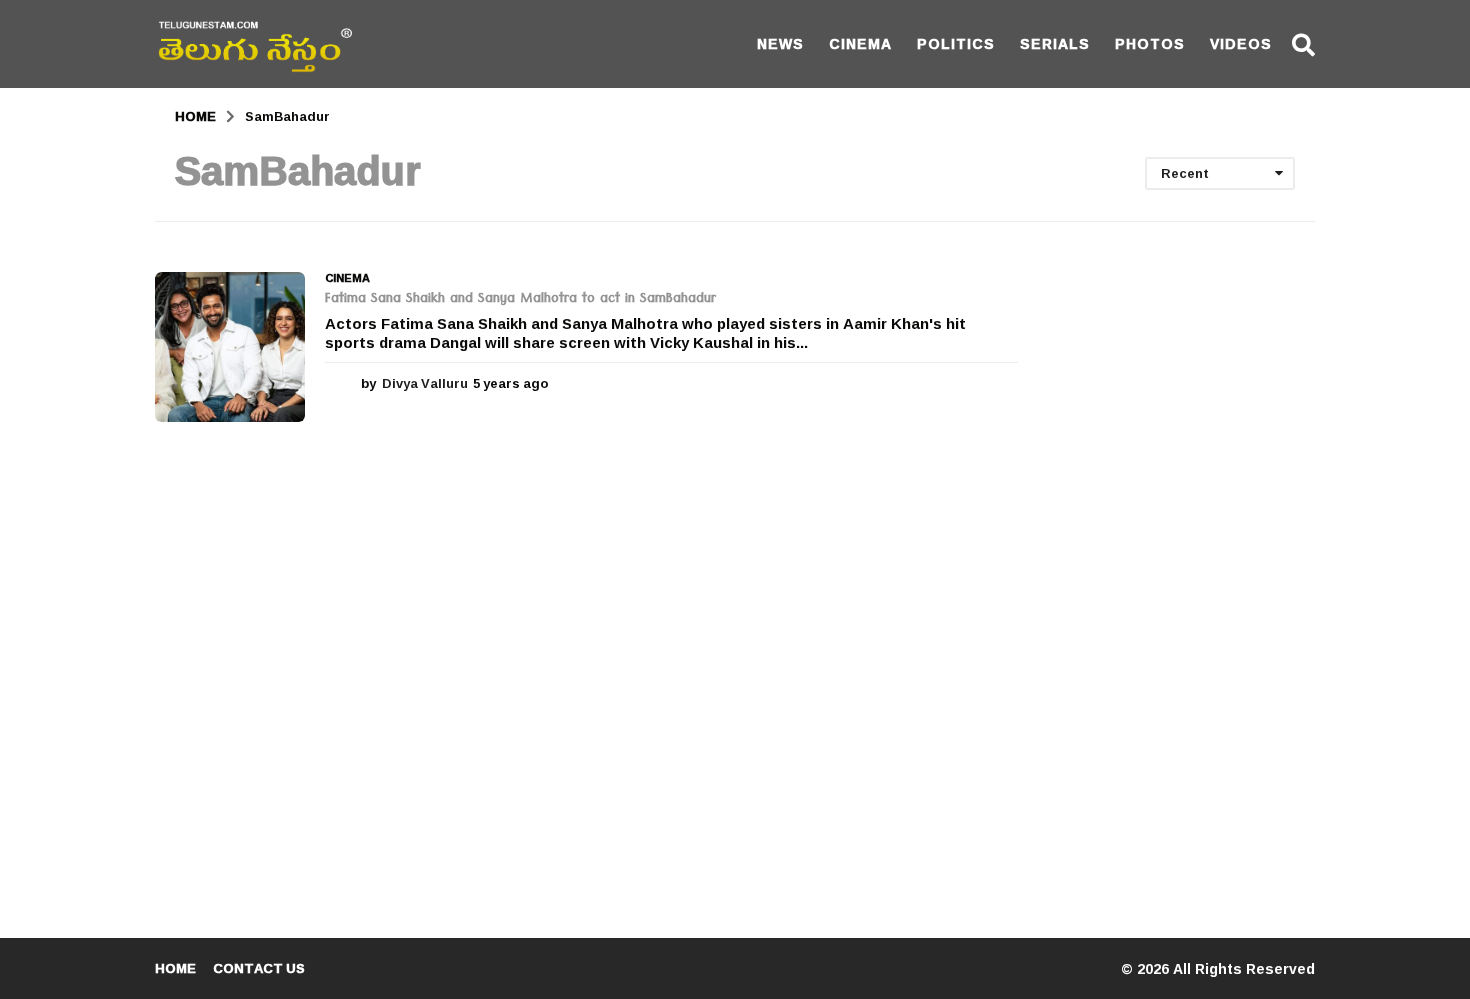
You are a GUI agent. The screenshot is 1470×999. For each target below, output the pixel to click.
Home (175, 968)
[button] (1303, 44)
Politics (956, 43)
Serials (1055, 43)
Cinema (860, 43)
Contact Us (259, 968)
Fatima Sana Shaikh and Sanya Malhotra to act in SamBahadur (520, 300)
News (780, 43)
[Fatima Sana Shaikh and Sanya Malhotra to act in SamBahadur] (230, 347)
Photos (1150, 43)
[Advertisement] (1182, 572)
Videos (1241, 43)
